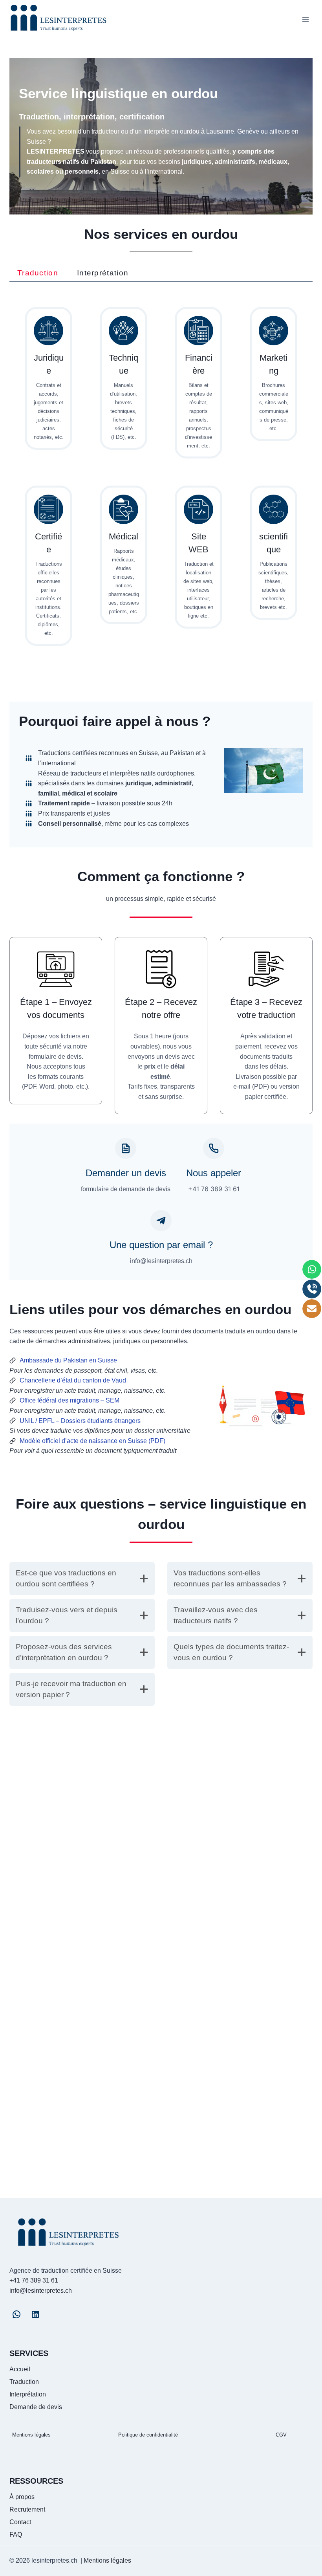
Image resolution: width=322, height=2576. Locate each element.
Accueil (20, 2369)
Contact (20, 2522)
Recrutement (27, 2509)
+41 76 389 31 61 (34, 2280)
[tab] (38, 273)
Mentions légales (31, 2435)
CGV (281, 2435)
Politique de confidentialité (148, 2435)
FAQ (16, 2535)
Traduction (24, 2382)
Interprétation (28, 2394)
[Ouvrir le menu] (305, 19)
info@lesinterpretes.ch (41, 2291)
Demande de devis (36, 2407)
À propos (22, 2497)
